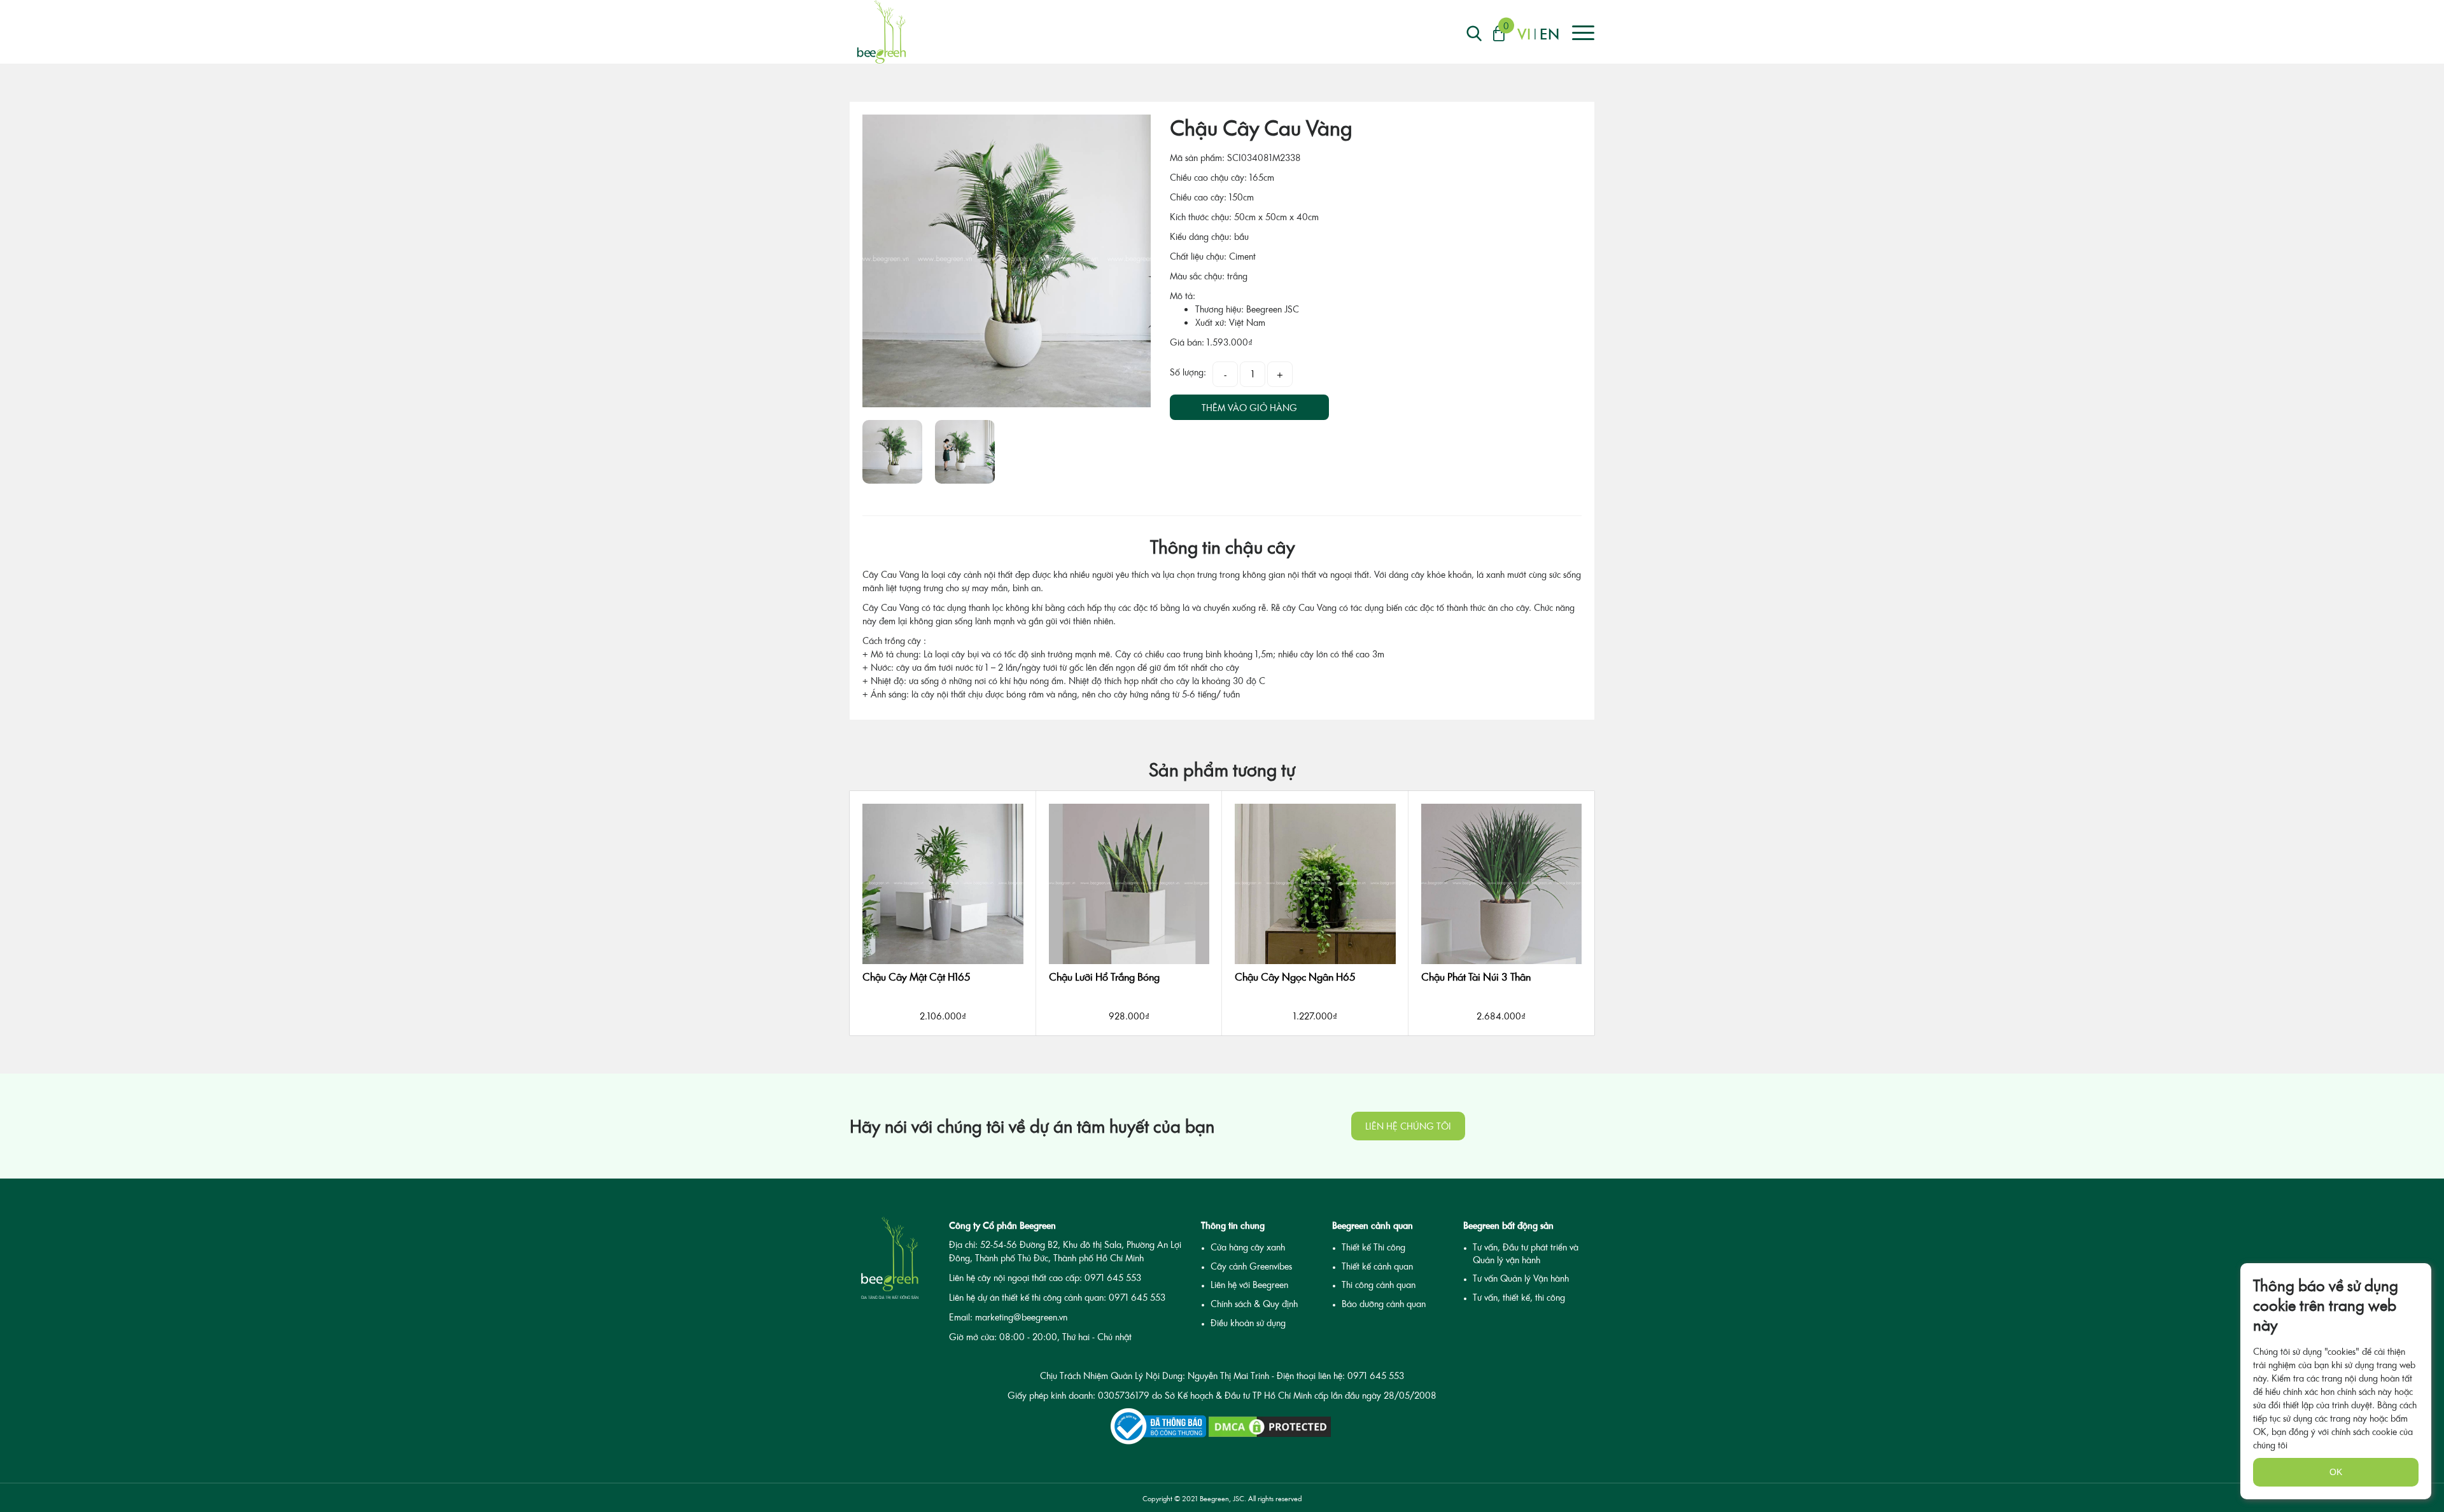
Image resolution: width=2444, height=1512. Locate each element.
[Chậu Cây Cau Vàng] (1007, 261)
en (1549, 33)
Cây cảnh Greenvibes (1251, 1266)
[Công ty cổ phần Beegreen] (881, 32)
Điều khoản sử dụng (1248, 1323)
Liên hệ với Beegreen (1249, 1284)
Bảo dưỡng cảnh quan (1384, 1304)
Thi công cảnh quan (1379, 1284)
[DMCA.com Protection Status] (1270, 1427)
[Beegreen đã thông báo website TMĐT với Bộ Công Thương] (1158, 1426)
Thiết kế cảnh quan (1377, 1266)
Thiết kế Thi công (1373, 1247)
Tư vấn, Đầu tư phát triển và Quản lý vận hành (1526, 1253)
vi (1524, 33)
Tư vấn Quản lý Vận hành (1521, 1278)
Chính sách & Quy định (1254, 1304)
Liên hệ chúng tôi (1408, 1126)
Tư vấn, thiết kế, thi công (1519, 1297)
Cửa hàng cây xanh (1248, 1247)
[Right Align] (1474, 33)
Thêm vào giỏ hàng (1249, 408)
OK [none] (2336, 1472)
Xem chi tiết (943, 1042)
